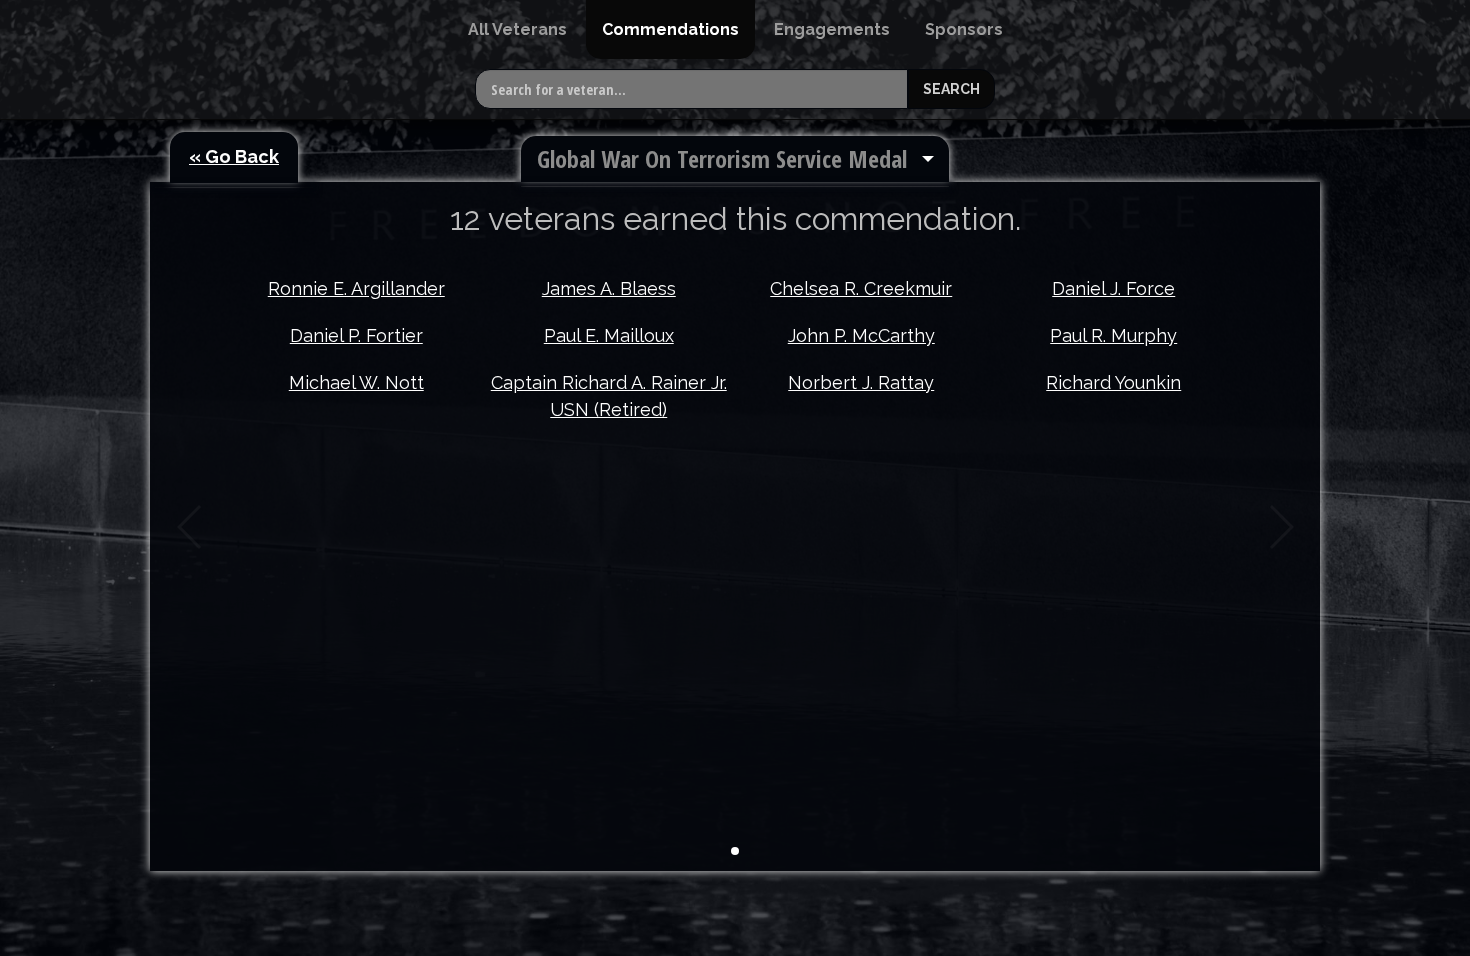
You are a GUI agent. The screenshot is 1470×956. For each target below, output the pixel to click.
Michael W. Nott (356, 382)
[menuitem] (517, 29)
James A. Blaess (609, 288)
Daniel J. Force (1113, 288)
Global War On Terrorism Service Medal (722, 158)
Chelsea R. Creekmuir (861, 288)
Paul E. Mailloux (609, 335)
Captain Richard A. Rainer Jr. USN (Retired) (609, 396)
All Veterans (517, 29)
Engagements (832, 29)
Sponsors (964, 29)
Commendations (670, 29)
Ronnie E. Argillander (356, 288)
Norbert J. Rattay (861, 382)
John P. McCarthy (861, 335)
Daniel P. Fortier (356, 335)
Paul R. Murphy (1113, 335)
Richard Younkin (1113, 382)
